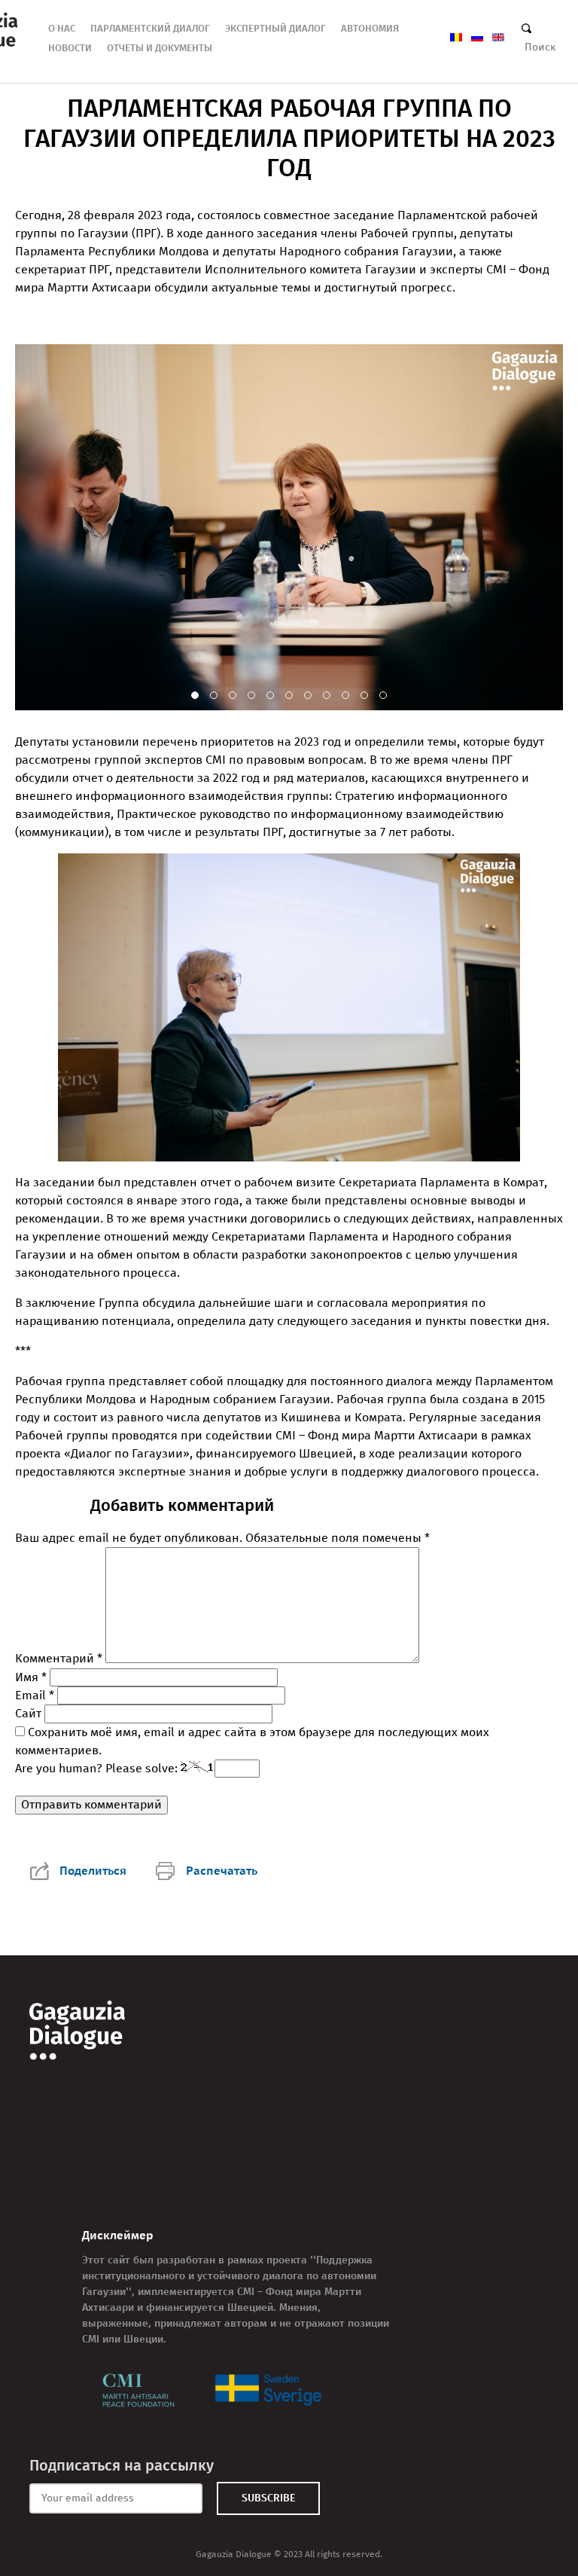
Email (35, 1695)
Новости (70, 48)
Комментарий (59, 1659)
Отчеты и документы (160, 48)
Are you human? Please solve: (98, 1768)
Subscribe (268, 2498)
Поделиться (93, 1871)
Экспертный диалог (275, 28)
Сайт (28, 1713)
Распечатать (222, 1871)
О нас (62, 28)
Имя (31, 1677)
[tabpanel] (289, 527)
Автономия (370, 28)
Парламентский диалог (150, 28)
